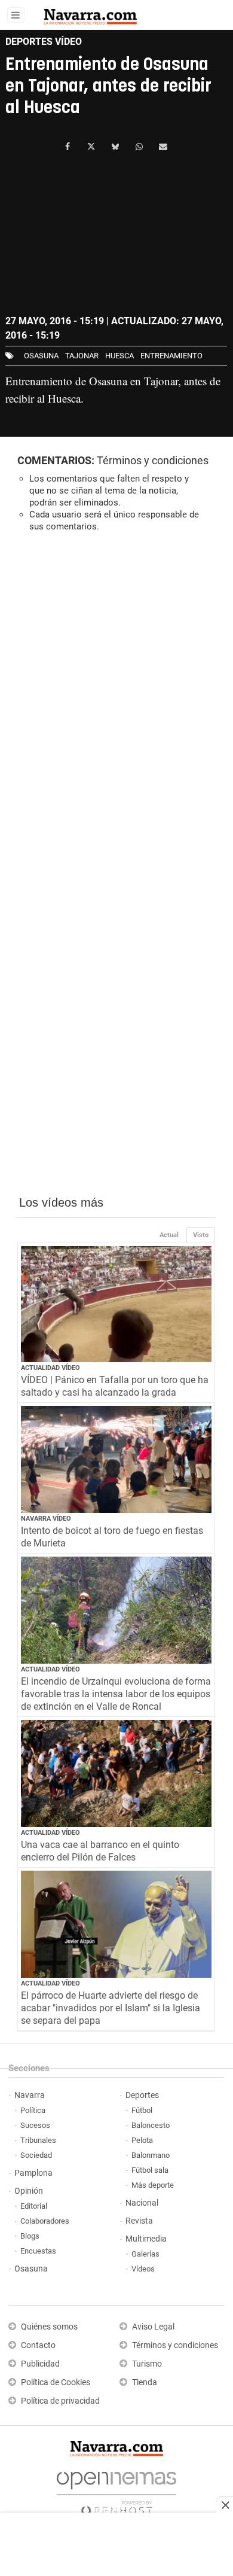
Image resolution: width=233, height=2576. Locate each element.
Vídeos (143, 2269)
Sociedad (36, 2155)
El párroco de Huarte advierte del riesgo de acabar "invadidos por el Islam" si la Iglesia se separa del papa (111, 2008)
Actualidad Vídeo (50, 1368)
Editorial (34, 2206)
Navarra (30, 2095)
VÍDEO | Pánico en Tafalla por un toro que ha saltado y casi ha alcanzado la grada (115, 1386)
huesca (119, 356)
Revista (139, 2221)
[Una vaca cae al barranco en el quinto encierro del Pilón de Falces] (116, 1773)
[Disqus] (116, 706)
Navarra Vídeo (46, 1519)
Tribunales (38, 2140)
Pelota (142, 2140)
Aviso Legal (153, 2327)
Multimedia (146, 2239)
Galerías (145, 2254)
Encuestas (38, 2251)
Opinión (29, 2191)
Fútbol (142, 2110)
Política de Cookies (56, 2382)
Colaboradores (45, 2221)
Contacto (38, 2345)
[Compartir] (68, 147)
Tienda (145, 2382)
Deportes (142, 2095)
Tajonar (82, 356)
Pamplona (33, 2173)
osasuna (41, 356)
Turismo (147, 2364)
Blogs (30, 2236)
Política (33, 2110)
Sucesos (35, 2125)
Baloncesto (151, 2125)
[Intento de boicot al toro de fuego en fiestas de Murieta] (116, 1459)
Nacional (142, 2203)
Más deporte (153, 2185)
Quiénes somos (49, 2327)
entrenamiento (171, 356)
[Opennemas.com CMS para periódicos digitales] (116, 2490)
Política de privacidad (60, 2401)
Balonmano (151, 2155)
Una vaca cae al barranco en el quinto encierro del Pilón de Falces (100, 1851)
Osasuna (31, 2269)
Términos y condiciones (153, 460)
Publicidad (40, 2364)
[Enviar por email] (163, 147)
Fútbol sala (150, 2170)
